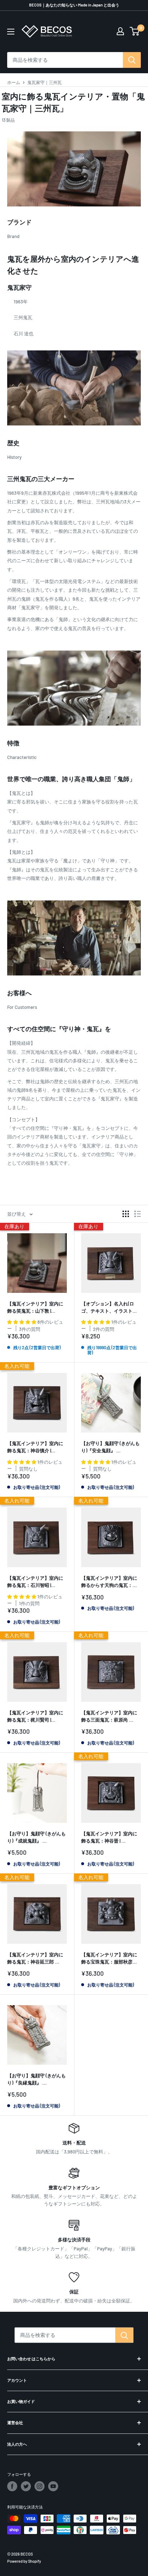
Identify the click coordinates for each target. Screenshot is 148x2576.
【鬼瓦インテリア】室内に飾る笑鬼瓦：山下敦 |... (35, 1307)
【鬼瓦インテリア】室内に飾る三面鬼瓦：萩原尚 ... (109, 1716)
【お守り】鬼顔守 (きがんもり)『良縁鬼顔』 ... (36, 2079)
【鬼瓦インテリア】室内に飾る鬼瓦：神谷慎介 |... (35, 1447)
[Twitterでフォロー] (26, 2486)
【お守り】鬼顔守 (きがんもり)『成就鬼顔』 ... (36, 1837)
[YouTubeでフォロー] (53, 2486)
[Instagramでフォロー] (40, 2486)
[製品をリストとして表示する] (138, 1214)
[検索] (132, 60)
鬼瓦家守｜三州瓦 (45, 82)
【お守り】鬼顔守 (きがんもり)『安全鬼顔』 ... (110, 1447)
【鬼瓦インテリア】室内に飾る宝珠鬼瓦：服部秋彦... (109, 1958)
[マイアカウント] (120, 31)
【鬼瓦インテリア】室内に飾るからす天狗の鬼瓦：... (109, 1582)
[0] (135, 31)
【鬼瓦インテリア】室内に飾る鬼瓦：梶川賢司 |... (35, 1716)
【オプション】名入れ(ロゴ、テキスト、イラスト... (109, 1307)
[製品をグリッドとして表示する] (126, 1214)
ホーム (14, 82)
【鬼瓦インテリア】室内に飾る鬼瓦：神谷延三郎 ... (35, 1958)
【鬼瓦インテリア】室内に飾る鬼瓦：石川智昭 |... (35, 1582)
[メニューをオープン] (11, 32)
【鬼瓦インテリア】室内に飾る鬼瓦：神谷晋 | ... (109, 1837)
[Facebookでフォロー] (12, 2486)
